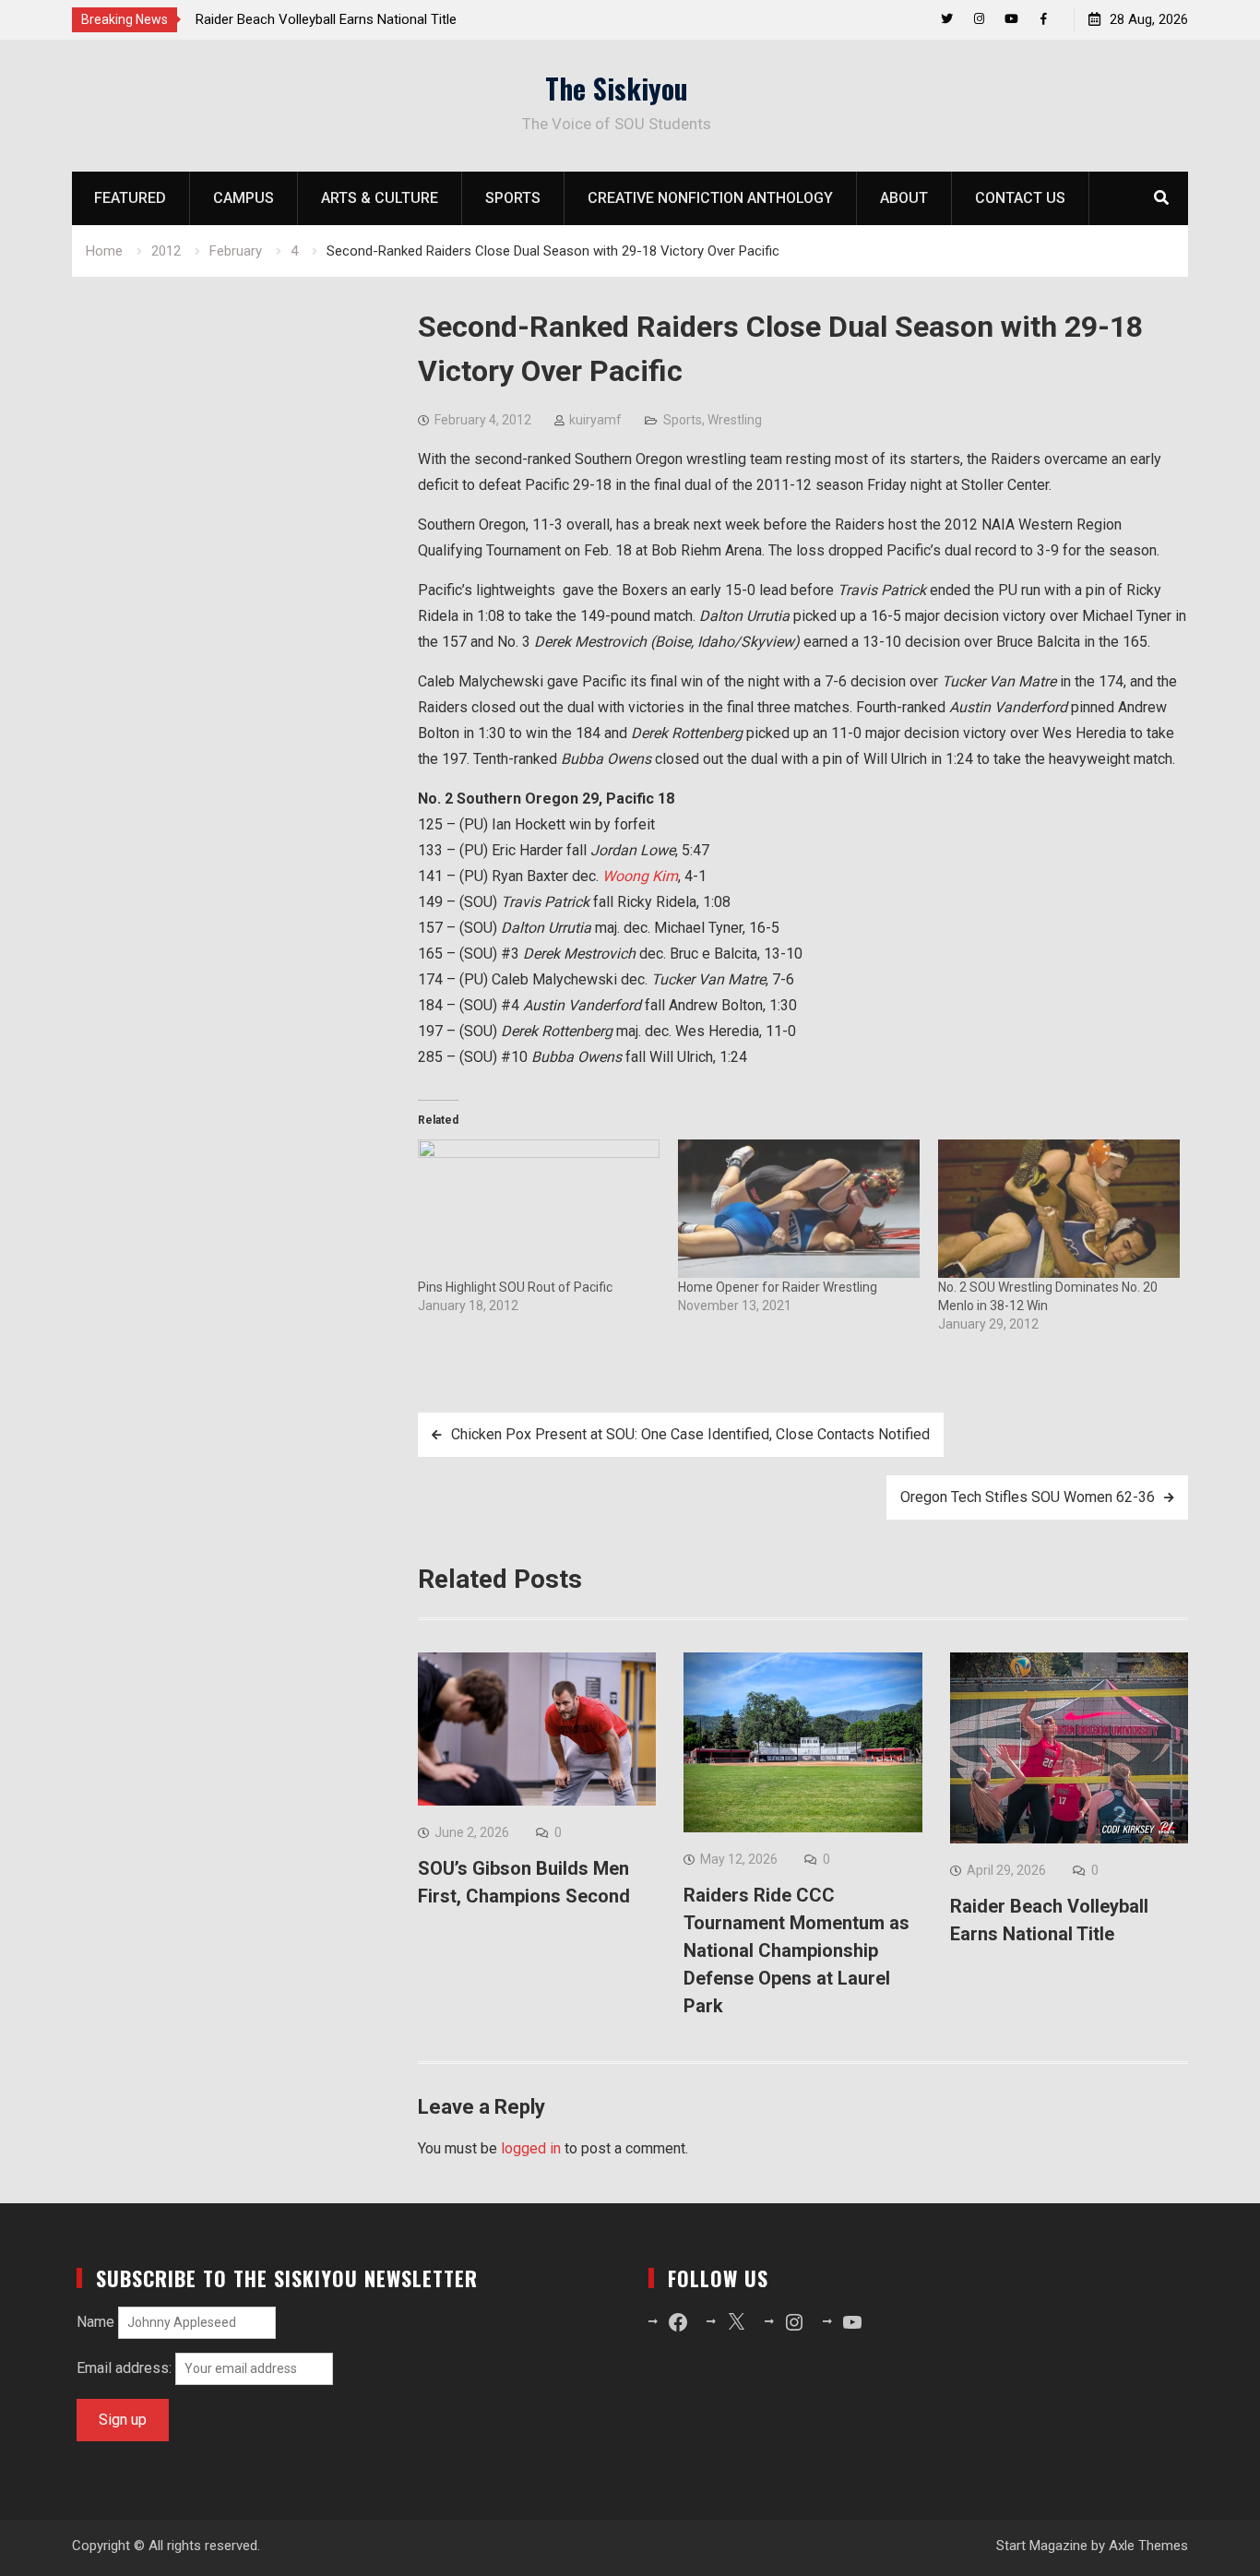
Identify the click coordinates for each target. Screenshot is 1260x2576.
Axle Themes (1148, 2546)
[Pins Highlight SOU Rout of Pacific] (539, 1209)
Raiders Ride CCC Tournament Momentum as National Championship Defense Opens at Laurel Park (796, 1950)
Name (95, 2322)
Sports (513, 198)
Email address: (126, 2368)
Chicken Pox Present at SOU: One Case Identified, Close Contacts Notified (690, 1434)
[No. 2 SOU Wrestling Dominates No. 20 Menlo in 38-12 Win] (1059, 1209)
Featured (130, 198)
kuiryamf (595, 420)
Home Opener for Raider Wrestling (778, 1287)
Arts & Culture (380, 198)
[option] (362, 19)
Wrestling (735, 420)
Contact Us (1020, 198)
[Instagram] (979, 19)
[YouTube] (1011, 19)
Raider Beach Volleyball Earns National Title (326, 19)
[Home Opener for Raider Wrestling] (799, 1209)
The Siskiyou (617, 88)
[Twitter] (947, 19)
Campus (244, 198)
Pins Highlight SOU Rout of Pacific (515, 1287)
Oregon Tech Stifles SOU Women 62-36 (1028, 1497)
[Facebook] (1044, 19)
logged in (531, 2148)
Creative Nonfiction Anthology (710, 198)
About (904, 198)
